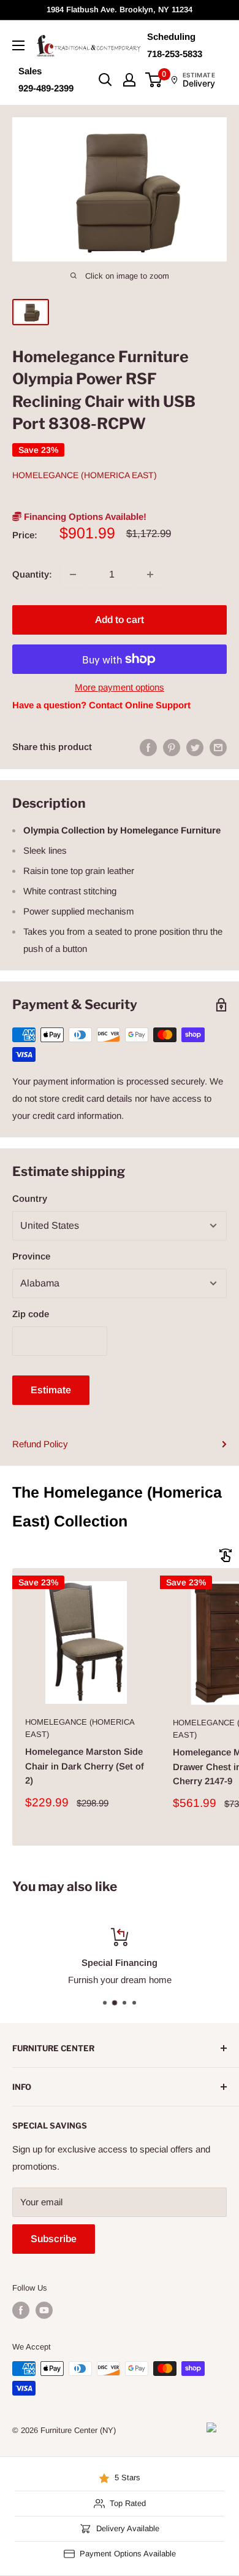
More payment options (120, 687)
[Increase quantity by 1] (150, 574)
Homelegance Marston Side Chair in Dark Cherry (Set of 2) (85, 1766)
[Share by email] (218, 747)
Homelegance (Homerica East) (85, 475)
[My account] (129, 80)
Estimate (51, 1390)
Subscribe (54, 2239)
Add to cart (120, 620)
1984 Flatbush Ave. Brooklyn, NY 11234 (120, 10)
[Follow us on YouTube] (44, 2310)
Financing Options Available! (84, 516)
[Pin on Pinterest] (172, 747)
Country (30, 1198)
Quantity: (32, 574)
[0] (154, 80)
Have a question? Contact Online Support (101, 705)
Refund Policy (40, 1444)
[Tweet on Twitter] (195, 747)
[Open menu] (18, 45)
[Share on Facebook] (148, 747)
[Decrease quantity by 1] (73, 574)
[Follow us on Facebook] (21, 2310)
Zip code (31, 1314)
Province (31, 1256)
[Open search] (105, 80)
